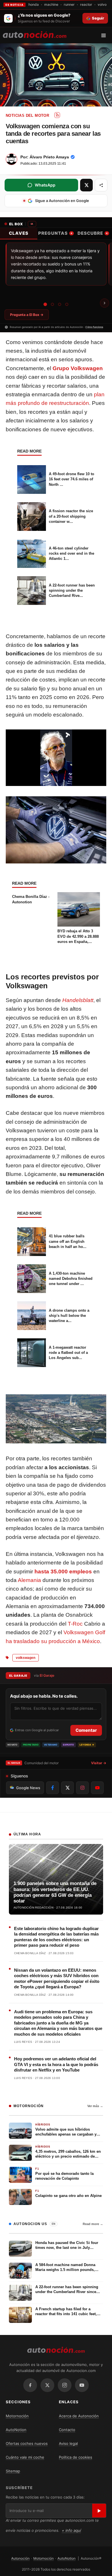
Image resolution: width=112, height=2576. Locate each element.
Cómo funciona (94, 327)
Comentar (86, 1730)
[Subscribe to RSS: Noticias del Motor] (57, 115)
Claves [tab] (19, 233)
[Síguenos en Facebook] (53, 1788)
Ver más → (95, 2106)
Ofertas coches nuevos (27, 2443)
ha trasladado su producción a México (53, 1641)
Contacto (67, 2430)
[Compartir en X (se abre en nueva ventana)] (86, 185)
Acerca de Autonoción (79, 2416)
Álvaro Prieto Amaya (49, 157)
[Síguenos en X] (67, 1788)
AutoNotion (16, 2430)
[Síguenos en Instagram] (82, 1788)
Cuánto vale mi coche (25, 2457)
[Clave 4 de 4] (67, 304)
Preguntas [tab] (55, 233)
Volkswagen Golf (84, 1632)
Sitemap (13, 2471)
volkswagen (26, 1658)
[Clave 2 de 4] (52, 304)
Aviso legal (68, 2443)
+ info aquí (71, 2530)
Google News (28, 1788)
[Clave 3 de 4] (60, 304)
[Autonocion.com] (35, 34)
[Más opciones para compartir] (101, 185)
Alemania (29, 1580)
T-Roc (75, 1624)
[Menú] (106, 35)
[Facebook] (30, 2385)
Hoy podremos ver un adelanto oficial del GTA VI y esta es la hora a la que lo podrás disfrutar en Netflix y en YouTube (56, 2064)
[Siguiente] (105, 303)
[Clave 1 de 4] (45, 304)
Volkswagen (87, 368)
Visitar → (99, 1763)
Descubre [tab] (92, 233)
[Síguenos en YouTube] (97, 1788)
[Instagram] (65, 2385)
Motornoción (17, 2416)
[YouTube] (82, 2385)
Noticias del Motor (27, 115)
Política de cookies (76, 2457)
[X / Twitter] (47, 2385)
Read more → (93, 2224)
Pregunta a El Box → (27, 315)
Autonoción (20, 2558)
